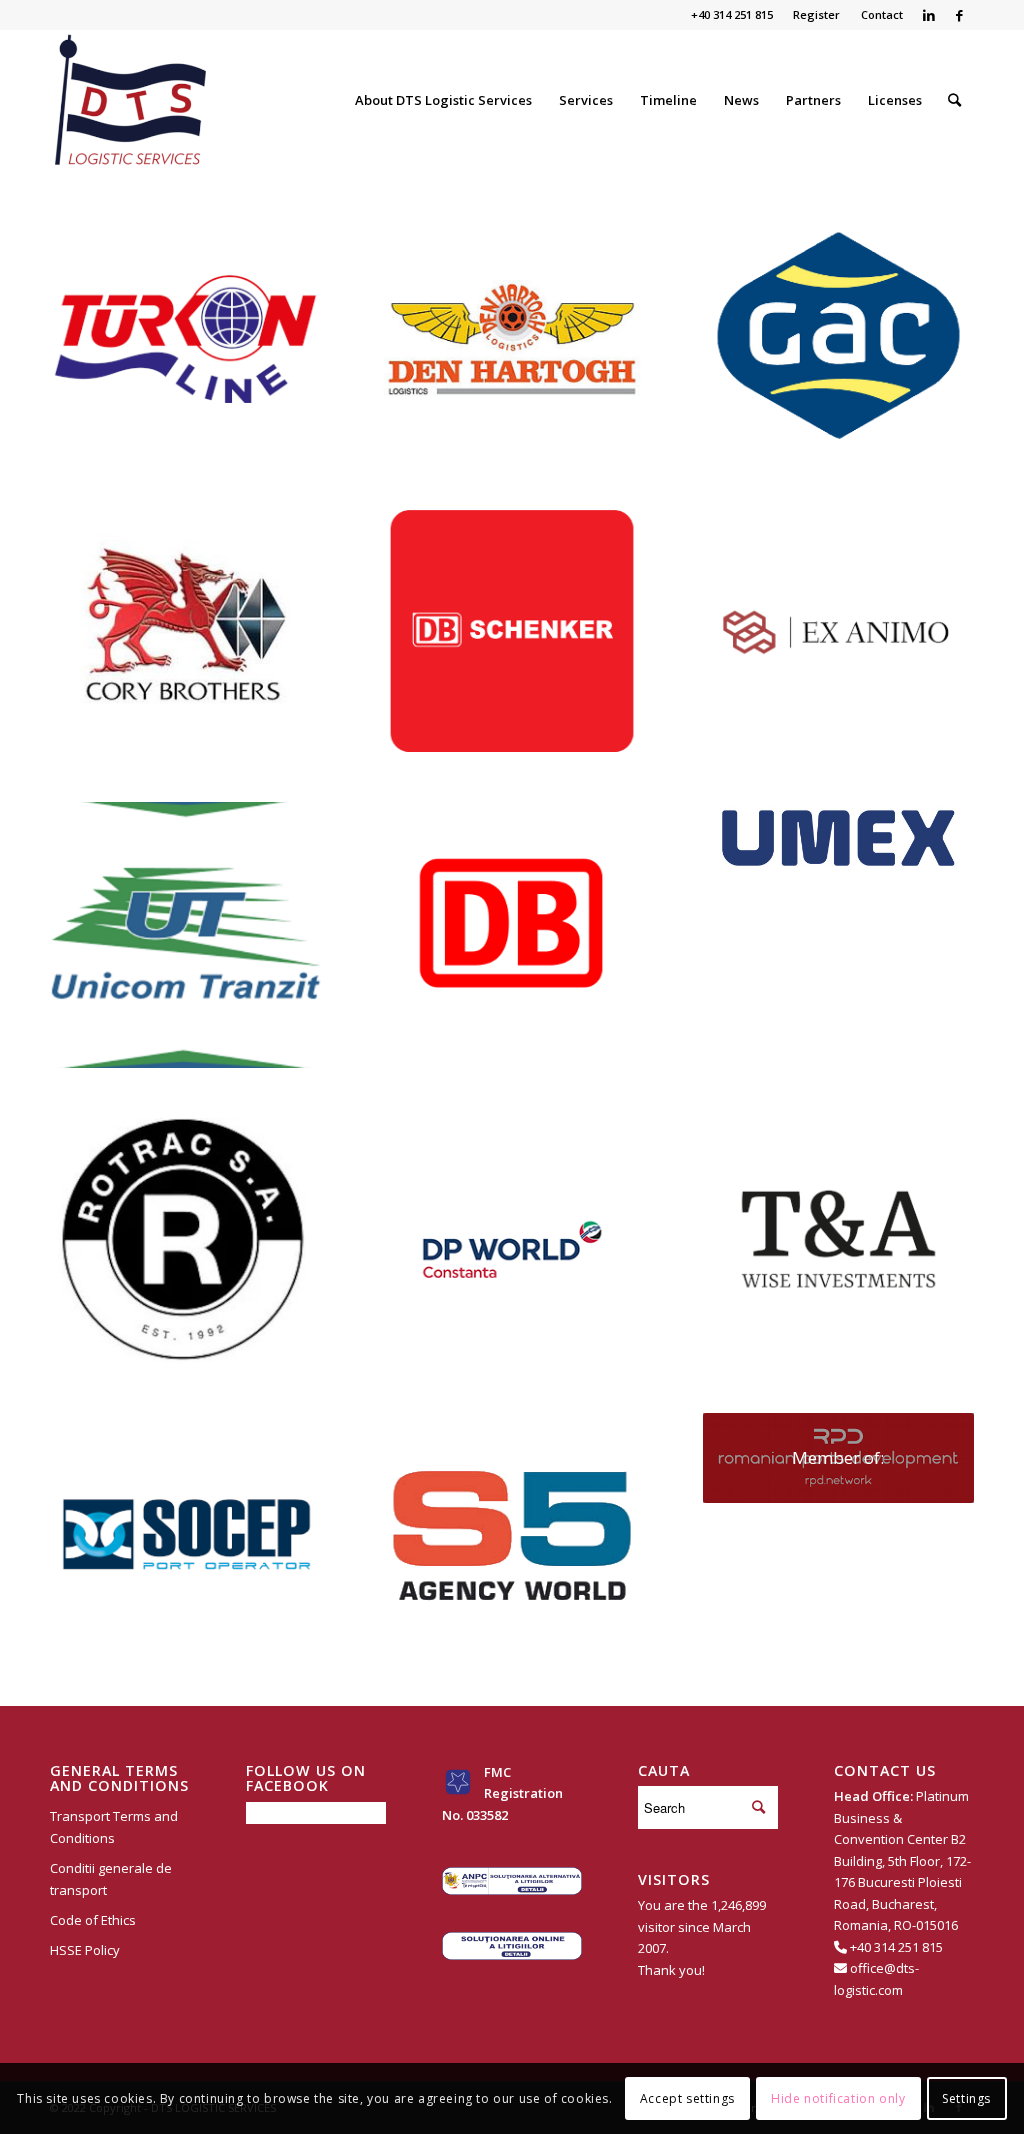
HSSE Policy (85, 1950)
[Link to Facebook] (959, 15)
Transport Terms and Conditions (114, 1826)
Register (816, 14)
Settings (966, 2098)
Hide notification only (838, 2098)
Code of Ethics (93, 1920)
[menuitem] (817, 15)
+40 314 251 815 (896, 1947)
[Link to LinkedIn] (928, 15)
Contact (882, 14)
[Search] (954, 100)
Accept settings (687, 2098)
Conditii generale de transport (111, 1878)
